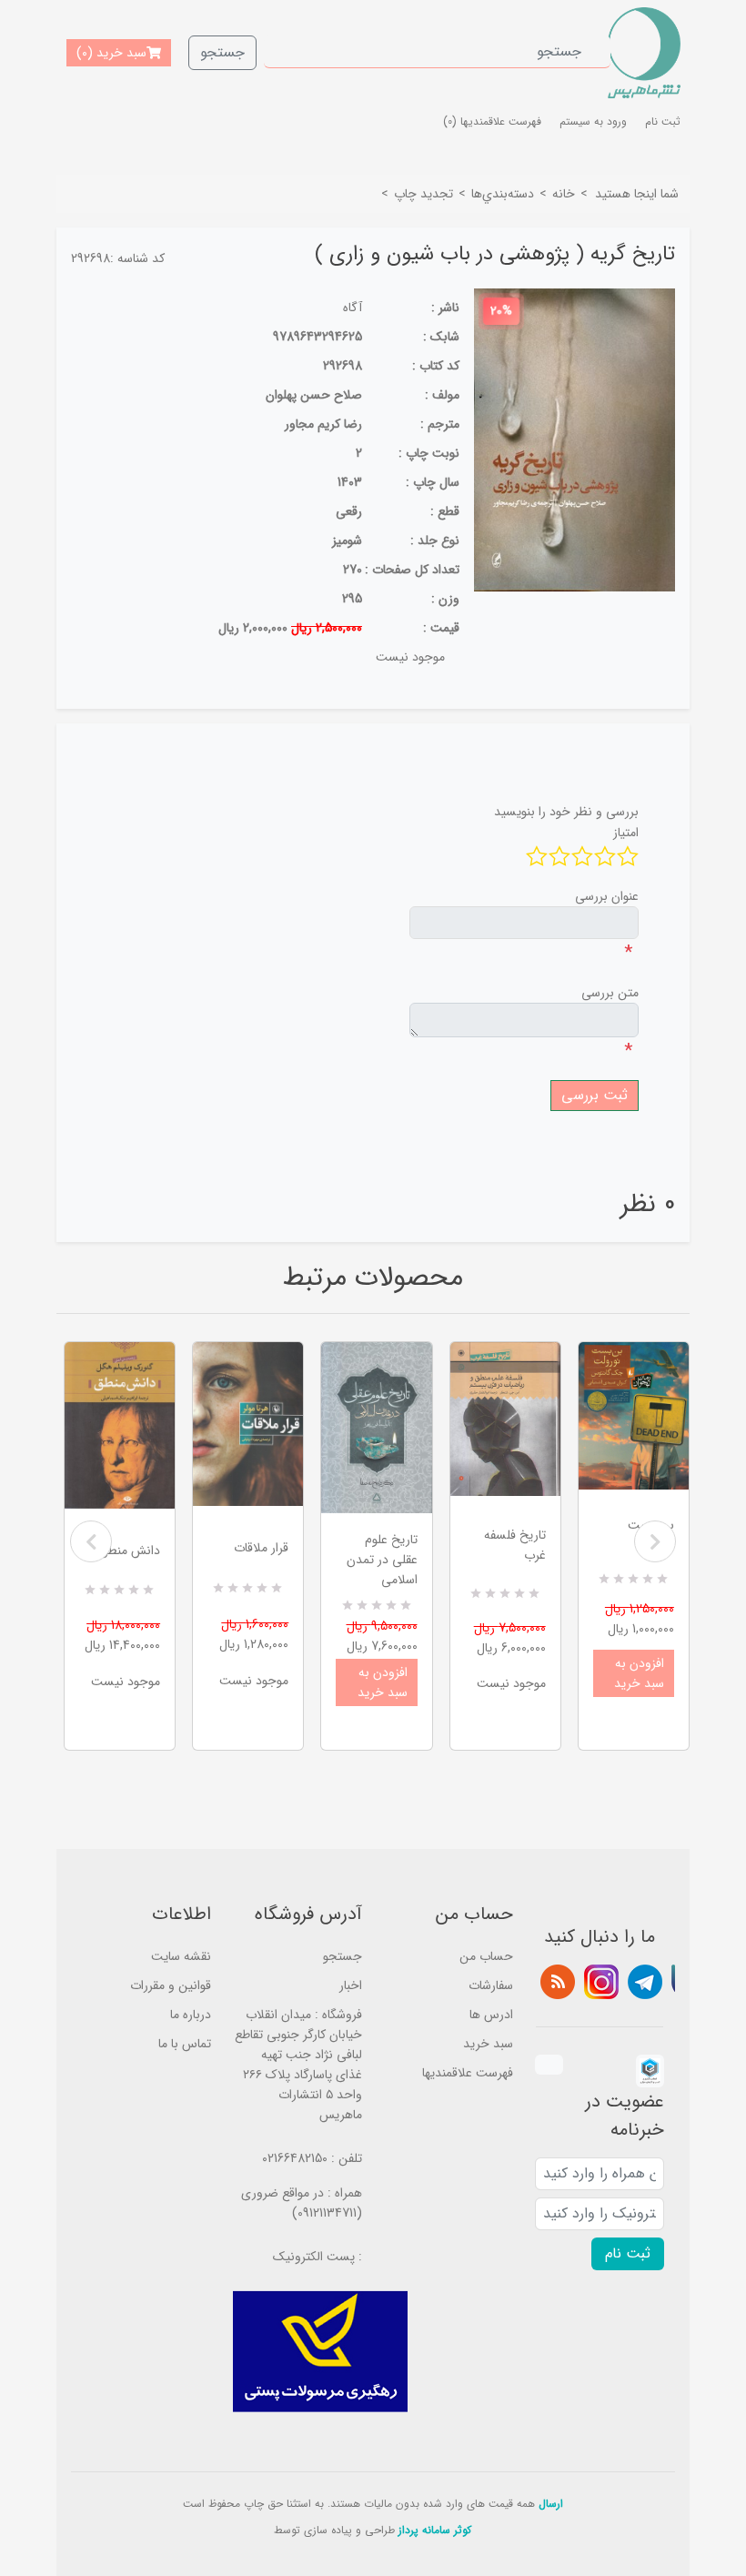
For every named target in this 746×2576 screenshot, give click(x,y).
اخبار (351, 1985)
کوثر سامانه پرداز (435, 2530)
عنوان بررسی (607, 896)
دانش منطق (130, 1551)
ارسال (551, 2504)
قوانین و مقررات (171, 1985)
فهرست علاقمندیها (468, 2073)
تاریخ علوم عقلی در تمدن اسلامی (382, 1560)
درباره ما (191, 2015)
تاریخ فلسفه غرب (515, 1545)
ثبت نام (663, 121)
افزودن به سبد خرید (383, 1682)
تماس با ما (185, 2044)
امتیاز (626, 833)
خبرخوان (558, 1982)
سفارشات (491, 1985)
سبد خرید (488, 2044)
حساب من (486, 1956)
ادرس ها (491, 2015)
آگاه (353, 308)
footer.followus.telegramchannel (645, 1982)
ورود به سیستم (593, 121)
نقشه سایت (181, 1956)
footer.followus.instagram (601, 1982)
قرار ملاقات (261, 1548)
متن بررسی (610, 993)
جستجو (222, 52)
